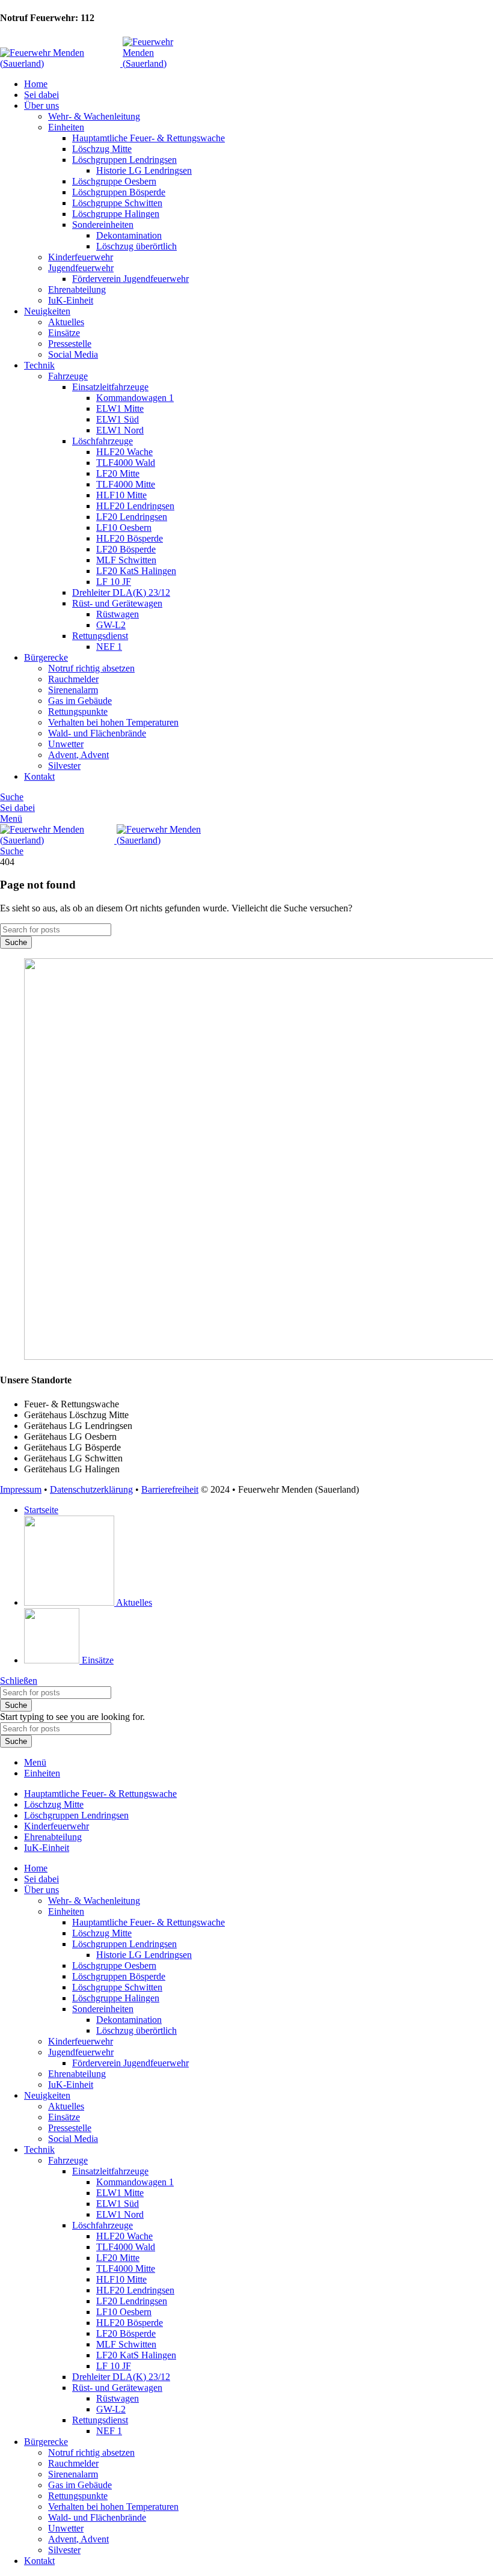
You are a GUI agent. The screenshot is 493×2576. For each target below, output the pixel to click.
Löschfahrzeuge (103, 441)
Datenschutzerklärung (91, 1489)
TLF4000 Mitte (126, 484)
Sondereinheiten (103, 225)
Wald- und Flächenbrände (97, 733)
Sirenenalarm (73, 690)
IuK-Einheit (71, 300)
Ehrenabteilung (77, 289)
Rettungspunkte (78, 711)
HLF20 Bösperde (130, 538)
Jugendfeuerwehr (81, 268)
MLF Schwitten (126, 560)
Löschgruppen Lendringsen (124, 160)
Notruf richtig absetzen (91, 668)
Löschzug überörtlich (136, 246)
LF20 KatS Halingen (136, 571)
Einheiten (66, 127)
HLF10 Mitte (121, 495)
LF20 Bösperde (126, 549)
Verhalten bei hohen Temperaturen (113, 722)
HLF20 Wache (124, 452)
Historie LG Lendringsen (144, 170)
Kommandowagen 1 (135, 398)
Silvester (64, 766)
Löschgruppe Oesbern (114, 181)
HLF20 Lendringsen (135, 506)
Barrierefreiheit (170, 1489)
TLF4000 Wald (126, 463)
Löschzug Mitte (102, 149)
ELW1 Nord (120, 430)
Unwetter (66, 744)
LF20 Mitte (118, 473)
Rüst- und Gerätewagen (117, 603)
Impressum (21, 1489)
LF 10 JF (114, 582)
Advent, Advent (78, 755)
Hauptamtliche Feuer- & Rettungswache (149, 138)
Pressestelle (70, 344)
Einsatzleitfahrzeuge (110, 387)
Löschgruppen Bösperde (119, 192)
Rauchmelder (73, 679)
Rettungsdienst (100, 636)
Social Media (73, 354)
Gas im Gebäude (80, 701)
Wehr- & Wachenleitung (94, 116)
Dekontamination (129, 235)
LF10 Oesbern (124, 528)
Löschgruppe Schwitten (117, 203)
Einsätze (64, 333)
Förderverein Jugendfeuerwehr (130, 279)
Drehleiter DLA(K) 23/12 (121, 592)
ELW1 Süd (118, 419)
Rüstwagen (118, 614)
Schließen (19, 1681)
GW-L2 (111, 625)
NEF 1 (109, 647)
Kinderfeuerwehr (81, 257)
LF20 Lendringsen (132, 517)
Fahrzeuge (68, 376)
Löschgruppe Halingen (116, 214)
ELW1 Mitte (120, 408)
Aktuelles (66, 322)
